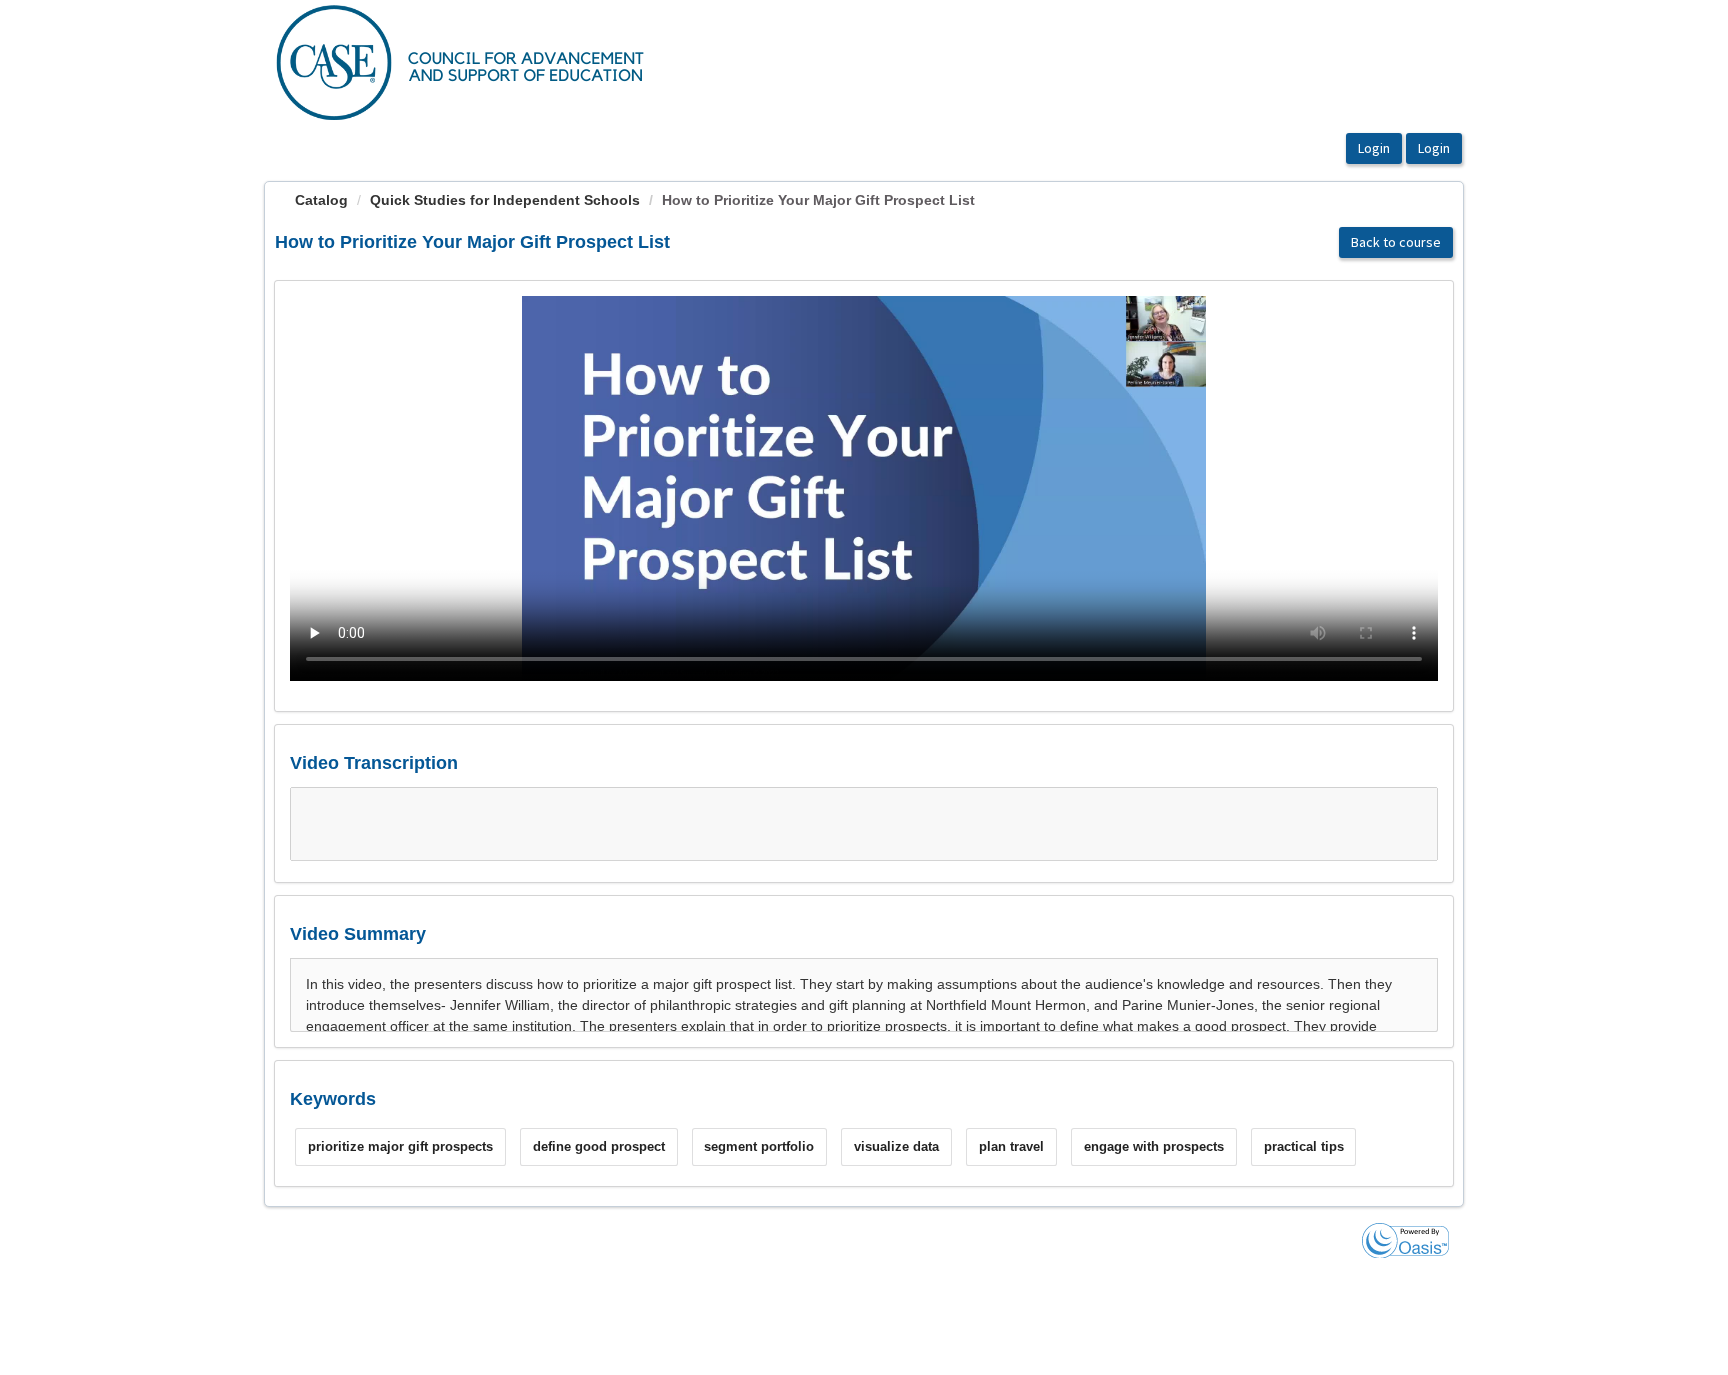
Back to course (1396, 242)
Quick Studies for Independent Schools (505, 200)
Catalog (321, 200)
